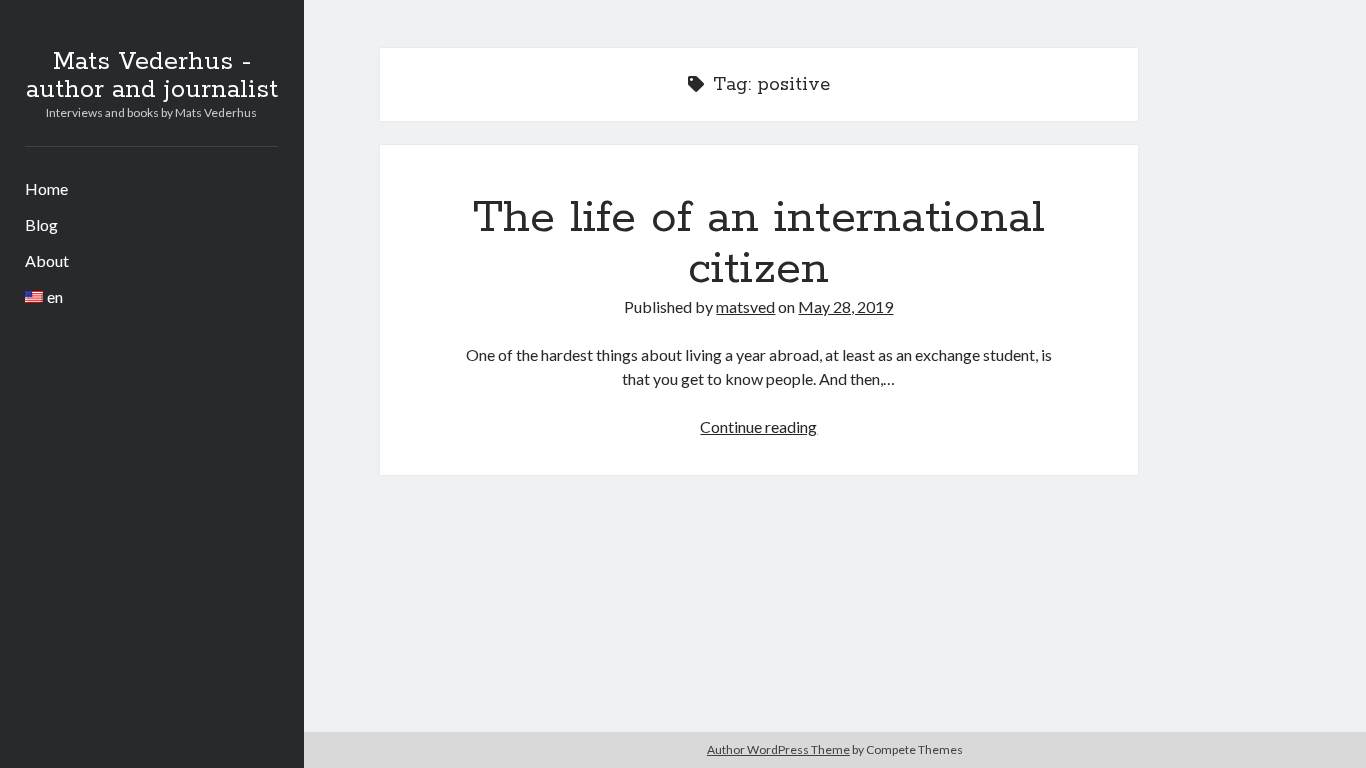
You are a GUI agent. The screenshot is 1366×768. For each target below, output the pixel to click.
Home (46, 188)
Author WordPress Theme (778, 749)
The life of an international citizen (759, 243)
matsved (745, 306)
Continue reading (758, 426)
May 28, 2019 (845, 306)
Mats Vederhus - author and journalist (152, 76)
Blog (41, 224)
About (47, 260)
